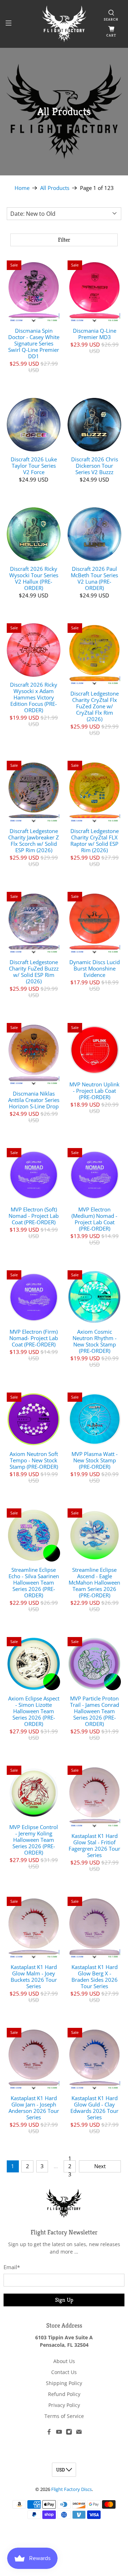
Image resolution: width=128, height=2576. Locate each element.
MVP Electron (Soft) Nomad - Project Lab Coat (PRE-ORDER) (34, 1216)
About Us (64, 2361)
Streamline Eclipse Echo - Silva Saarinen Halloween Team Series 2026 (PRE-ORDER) (34, 1582)
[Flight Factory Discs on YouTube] (59, 2433)
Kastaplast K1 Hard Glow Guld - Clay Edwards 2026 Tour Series (94, 2107)
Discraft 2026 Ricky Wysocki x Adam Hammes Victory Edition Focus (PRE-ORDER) (34, 697)
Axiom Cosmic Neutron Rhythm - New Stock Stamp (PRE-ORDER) (95, 1341)
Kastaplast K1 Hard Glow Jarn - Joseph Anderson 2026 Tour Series (34, 2107)
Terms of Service (64, 2416)
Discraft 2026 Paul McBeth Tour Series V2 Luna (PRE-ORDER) (94, 578)
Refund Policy (64, 2394)
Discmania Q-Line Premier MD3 (95, 334)
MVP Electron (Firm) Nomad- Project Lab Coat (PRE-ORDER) (34, 1338)
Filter (64, 240)
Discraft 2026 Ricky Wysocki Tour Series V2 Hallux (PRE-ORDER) (34, 578)
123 (70, 2166)
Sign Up (64, 2300)
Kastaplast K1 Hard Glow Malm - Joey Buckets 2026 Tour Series (34, 1976)
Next (100, 2166)
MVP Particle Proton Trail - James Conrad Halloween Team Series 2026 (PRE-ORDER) (95, 1711)
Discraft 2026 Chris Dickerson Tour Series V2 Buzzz (95, 465)
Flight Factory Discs (71, 2489)
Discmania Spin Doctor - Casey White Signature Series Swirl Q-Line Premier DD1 (34, 343)
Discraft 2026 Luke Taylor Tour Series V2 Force (34, 465)
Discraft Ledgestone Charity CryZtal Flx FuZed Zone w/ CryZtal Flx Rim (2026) (95, 706)
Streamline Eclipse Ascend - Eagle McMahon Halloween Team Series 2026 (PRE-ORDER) (94, 1582)
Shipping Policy (64, 2383)
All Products (55, 188)
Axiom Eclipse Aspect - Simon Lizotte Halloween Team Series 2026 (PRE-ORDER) (34, 1711)
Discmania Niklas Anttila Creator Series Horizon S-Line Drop (34, 1100)
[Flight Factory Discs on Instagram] (69, 2433)
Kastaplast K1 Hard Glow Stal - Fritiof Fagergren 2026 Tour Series (94, 1845)
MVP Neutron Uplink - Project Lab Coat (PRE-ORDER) (94, 1090)
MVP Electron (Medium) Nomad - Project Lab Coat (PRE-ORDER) (94, 1219)
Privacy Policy (64, 2405)
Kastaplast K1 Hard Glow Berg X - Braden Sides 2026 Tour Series (95, 1976)
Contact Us (64, 2372)
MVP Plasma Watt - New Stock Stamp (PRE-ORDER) (95, 1460)
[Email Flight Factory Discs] (79, 2433)
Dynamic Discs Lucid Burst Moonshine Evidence (95, 968)
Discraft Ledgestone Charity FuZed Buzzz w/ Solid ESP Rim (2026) (34, 971)
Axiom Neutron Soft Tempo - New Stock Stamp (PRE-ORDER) (34, 1460)
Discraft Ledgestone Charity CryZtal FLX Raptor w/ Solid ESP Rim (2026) (95, 840)
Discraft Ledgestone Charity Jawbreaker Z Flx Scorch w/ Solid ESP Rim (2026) (34, 840)
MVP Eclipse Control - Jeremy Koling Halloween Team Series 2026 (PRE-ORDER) (34, 1840)
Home (22, 188)
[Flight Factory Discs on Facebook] (49, 2433)
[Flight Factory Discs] (64, 24)
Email (12, 2267)
